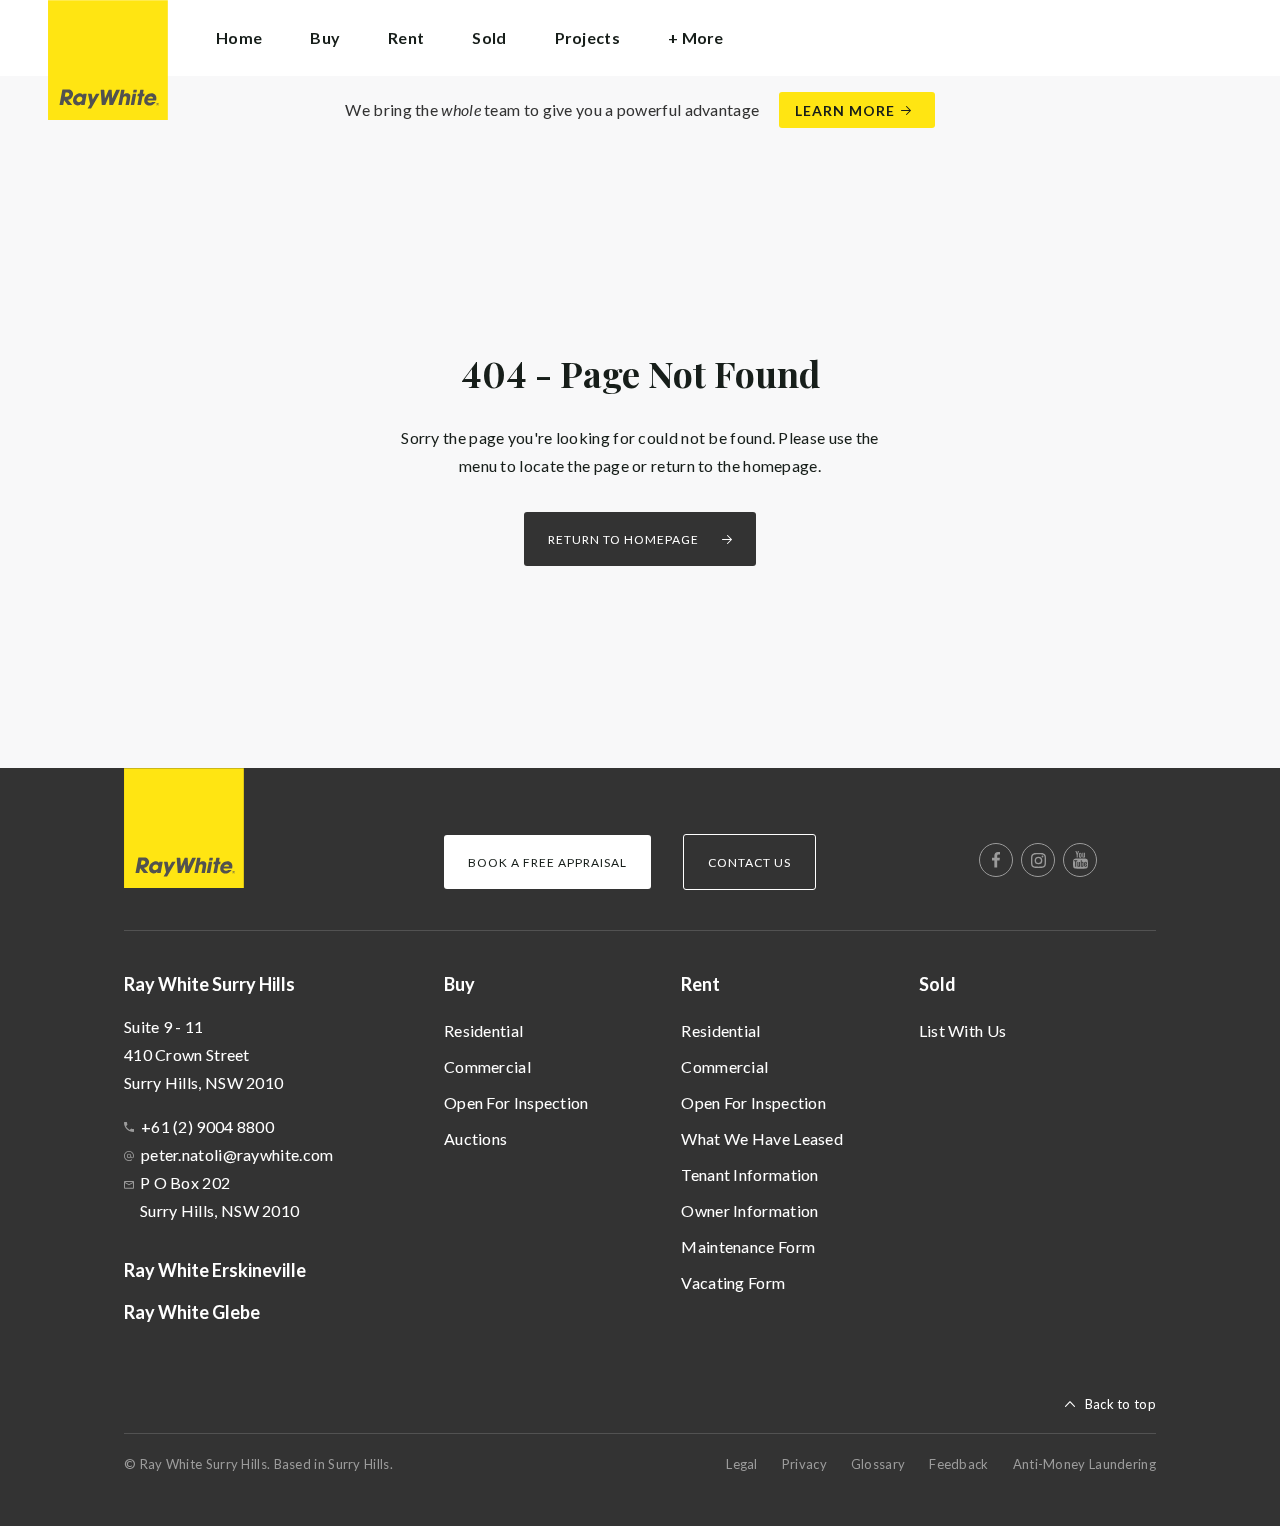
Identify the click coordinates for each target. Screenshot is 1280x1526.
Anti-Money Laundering (1084, 1464)
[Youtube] (1080, 860)
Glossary (878, 1464)
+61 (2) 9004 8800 (207, 1126)
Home (239, 37)
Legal (742, 1464)
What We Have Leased (762, 1138)
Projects (587, 37)
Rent (700, 984)
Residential (483, 1030)
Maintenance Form (748, 1246)
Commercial (487, 1066)
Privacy (804, 1464)
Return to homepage (623, 539)
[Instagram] (1038, 860)
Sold (937, 984)
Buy (459, 984)
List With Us (963, 1030)
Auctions (475, 1138)
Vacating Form (733, 1282)
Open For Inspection (516, 1102)
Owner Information (749, 1210)
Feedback (958, 1464)
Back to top (1120, 1404)
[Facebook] (996, 860)
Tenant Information (749, 1174)
